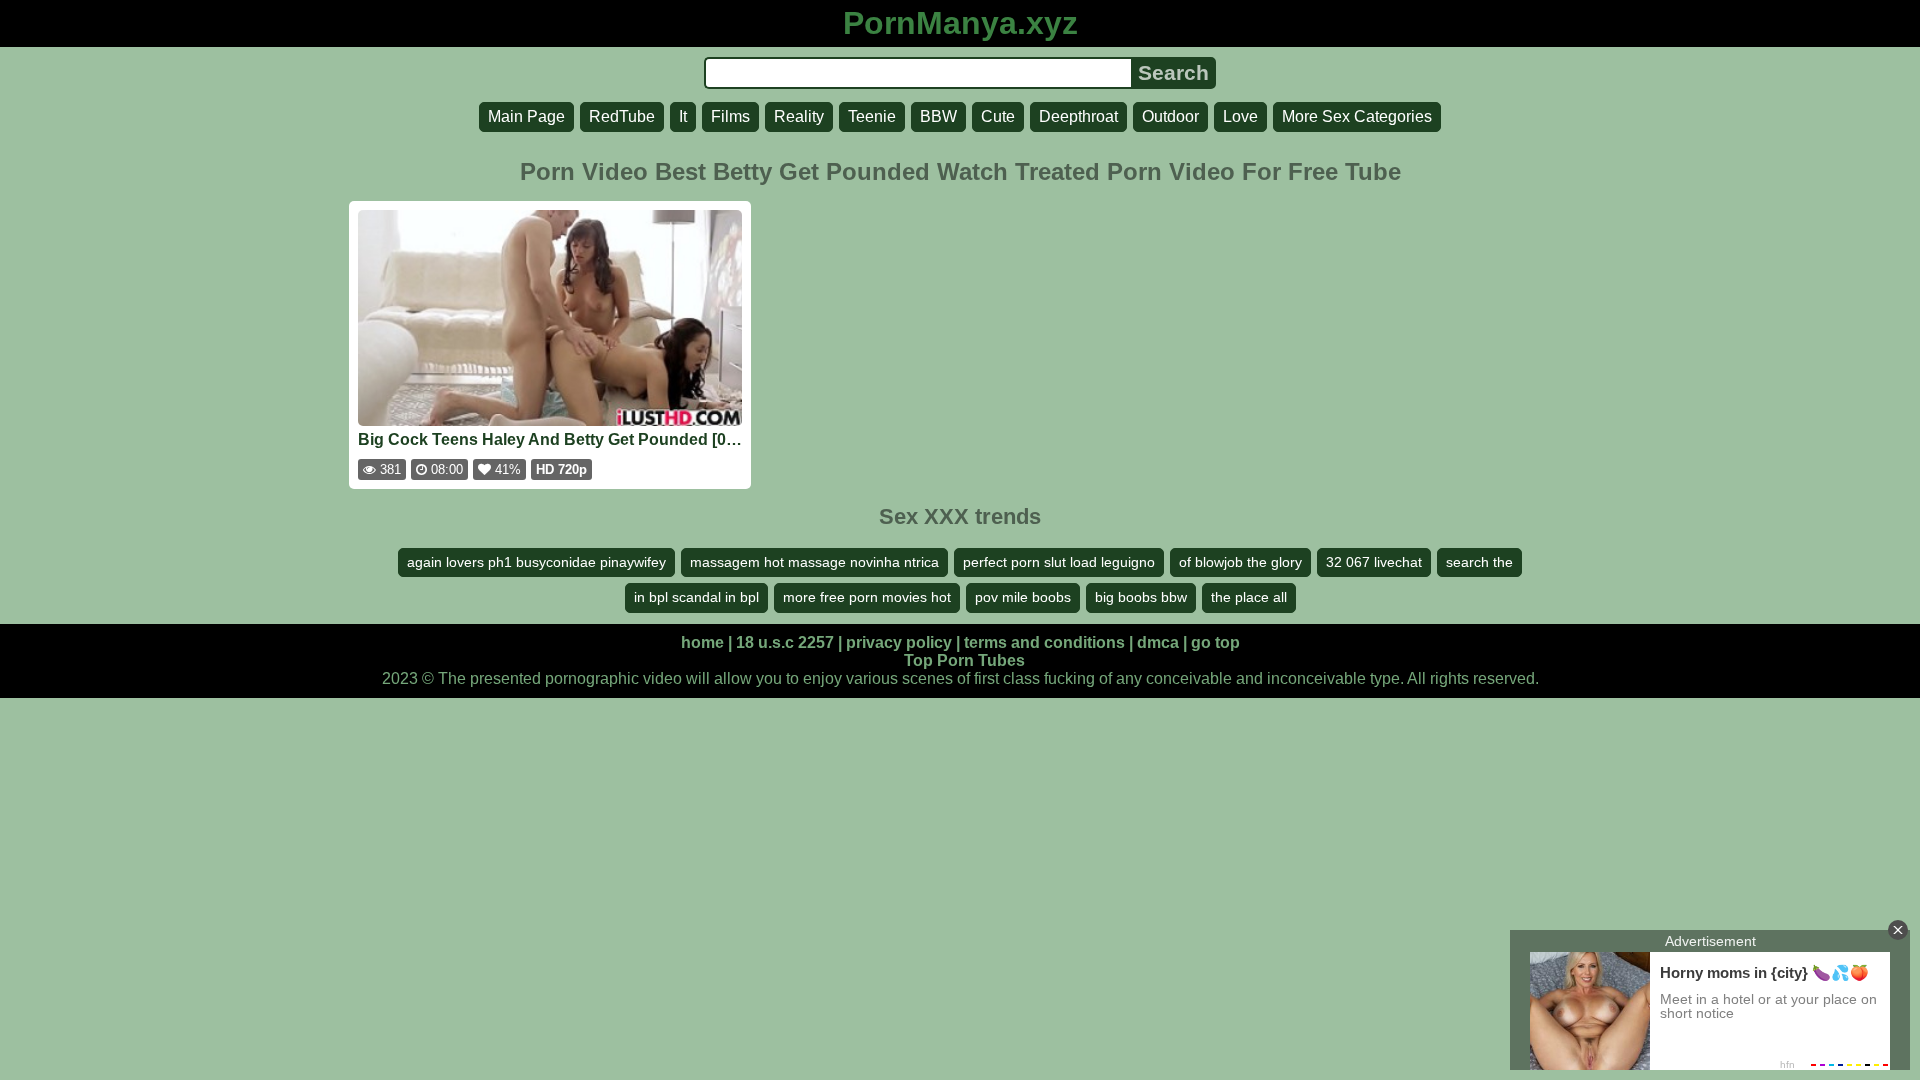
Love (1240, 116)
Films (730, 116)
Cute (998, 116)
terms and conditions (1044, 642)
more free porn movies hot (867, 597)
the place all (1249, 597)
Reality (799, 116)
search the (1479, 562)
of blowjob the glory (1240, 562)
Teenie (872, 116)
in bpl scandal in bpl (696, 597)
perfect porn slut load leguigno (1059, 562)
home (702, 642)
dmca (1158, 642)
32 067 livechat (1374, 562)
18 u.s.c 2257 (785, 642)
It (683, 116)
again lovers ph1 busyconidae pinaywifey (536, 562)
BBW (938, 116)
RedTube (622, 116)
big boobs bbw (1141, 597)
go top (1215, 642)
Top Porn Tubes (964, 660)
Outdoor (1170, 116)
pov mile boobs (1023, 597)
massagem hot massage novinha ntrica (814, 562)
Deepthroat (1078, 116)
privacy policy (899, 642)
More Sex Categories (1357, 116)
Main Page (526, 116)
